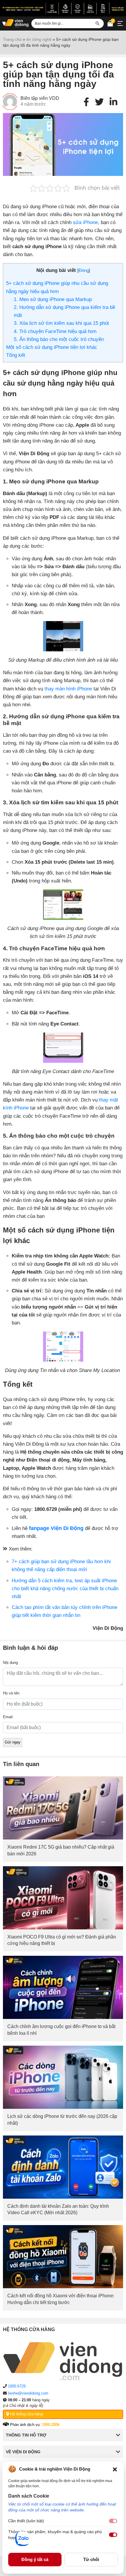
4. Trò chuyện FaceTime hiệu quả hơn (55, 331)
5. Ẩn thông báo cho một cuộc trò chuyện (59, 339)
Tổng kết (16, 355)
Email (8, 1717)
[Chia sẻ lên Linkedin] (113, 102)
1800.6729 (17, 2386)
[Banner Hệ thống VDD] (63, 8)
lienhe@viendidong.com (28, 2393)
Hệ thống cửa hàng (26, 2414)
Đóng (84, 270)
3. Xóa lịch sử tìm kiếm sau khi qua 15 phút (62, 323)
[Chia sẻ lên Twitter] (99, 102)
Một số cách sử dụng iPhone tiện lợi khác (52, 347)
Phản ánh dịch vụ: (34, 2425)
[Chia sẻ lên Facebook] (86, 102)
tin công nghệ (39, 39)
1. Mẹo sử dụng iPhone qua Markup (53, 299)
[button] (115, 2469)
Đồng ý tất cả (35, 2559)
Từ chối (91, 2559)
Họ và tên (11, 1693)
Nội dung (10, 1663)
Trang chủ (12, 39)
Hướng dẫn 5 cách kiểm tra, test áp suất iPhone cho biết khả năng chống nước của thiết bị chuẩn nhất (65, 1589)
